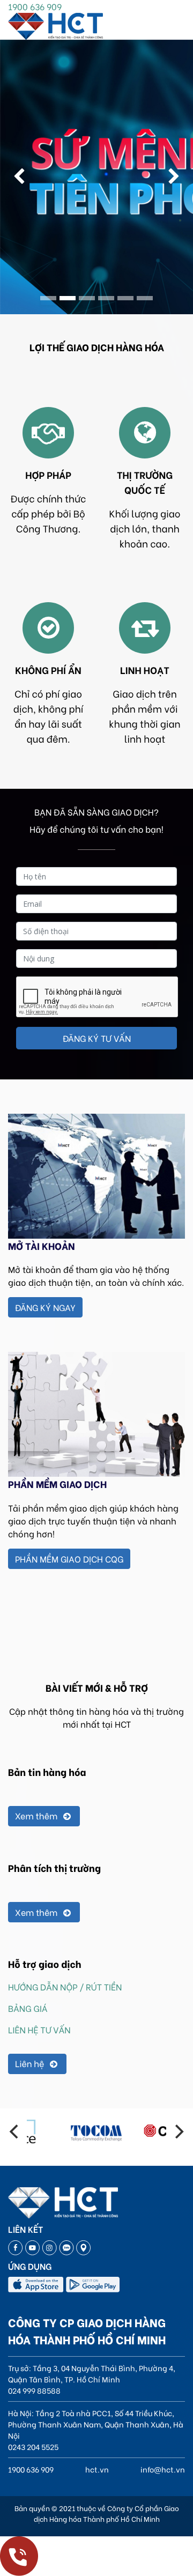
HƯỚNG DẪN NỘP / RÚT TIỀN (65, 1987)
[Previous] (15, 2131)
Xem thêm (37, 1816)
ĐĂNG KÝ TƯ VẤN (97, 1038)
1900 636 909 (35, 6)
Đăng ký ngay (45, 1307)
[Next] (178, 2131)
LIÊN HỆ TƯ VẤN (39, 2030)
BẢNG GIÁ (28, 2008)
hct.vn (97, 2469)
